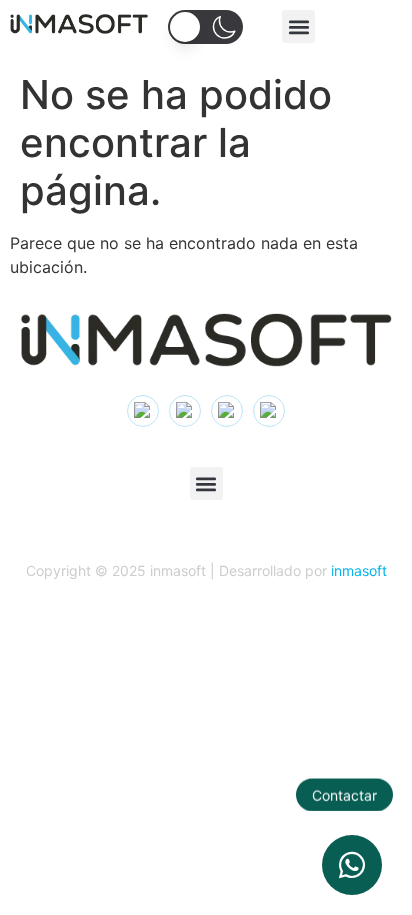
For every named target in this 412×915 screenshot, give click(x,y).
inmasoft (359, 570)
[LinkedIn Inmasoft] (185, 411)
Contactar (344, 794)
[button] (298, 26)
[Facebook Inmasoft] (269, 411)
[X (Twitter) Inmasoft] (227, 411)
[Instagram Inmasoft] (143, 411)
